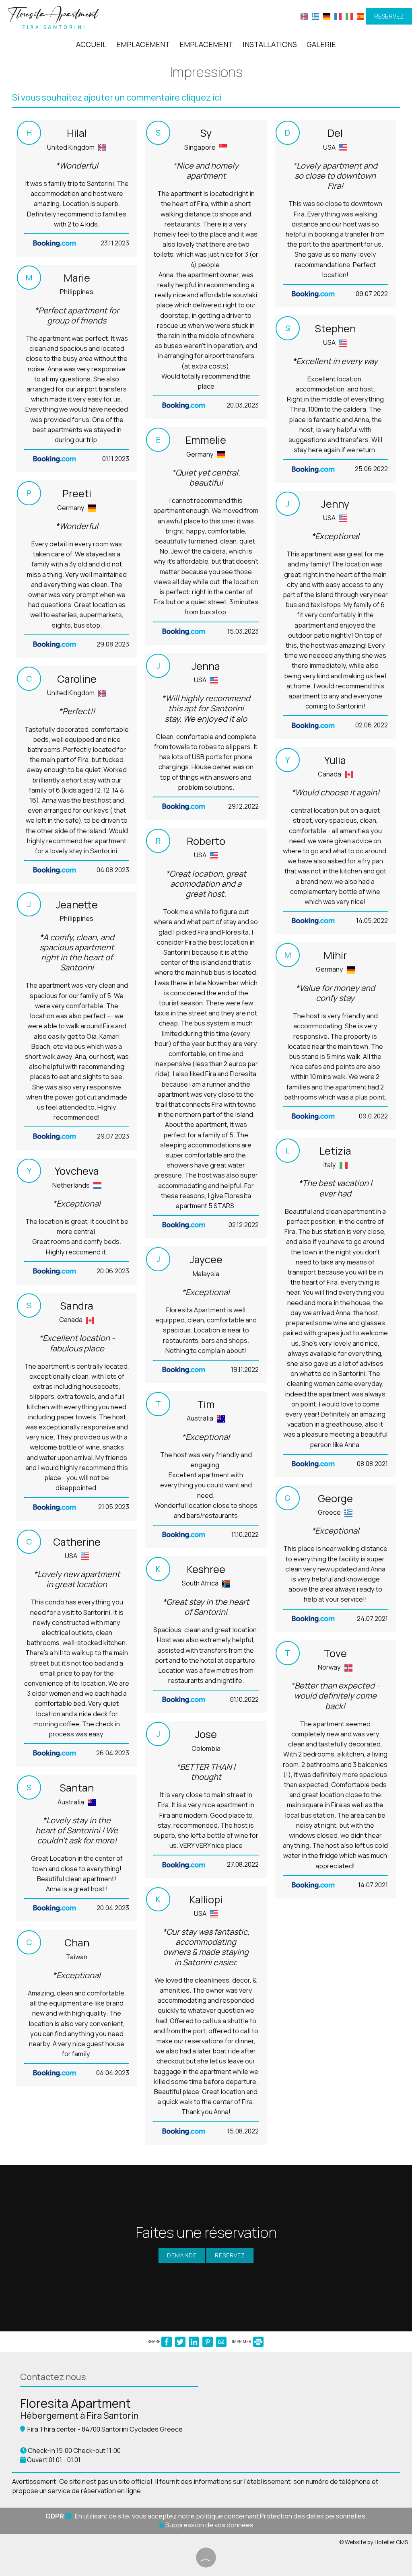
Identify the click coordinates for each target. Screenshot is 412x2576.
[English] (304, 16)
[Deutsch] (327, 16)
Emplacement (143, 44)
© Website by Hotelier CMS (374, 2542)
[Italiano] (349, 16)
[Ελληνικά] (315, 16)
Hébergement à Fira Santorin (79, 2415)
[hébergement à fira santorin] (54, 17)
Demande (182, 2255)
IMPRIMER (242, 2341)
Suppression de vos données (209, 2525)
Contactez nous (53, 2377)
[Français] (338, 16)
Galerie (321, 44)
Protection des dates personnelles (313, 2516)
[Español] (360, 16)
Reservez (389, 16)
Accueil (91, 44)
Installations (270, 44)
